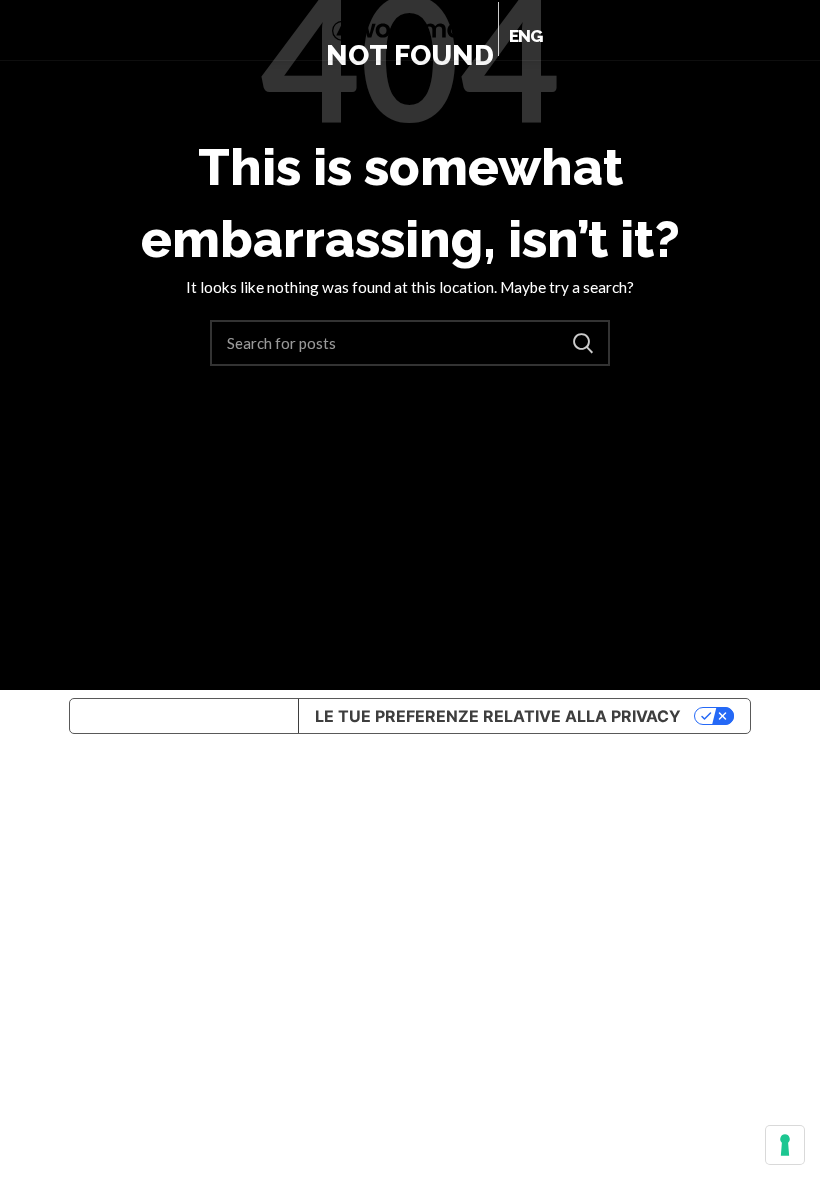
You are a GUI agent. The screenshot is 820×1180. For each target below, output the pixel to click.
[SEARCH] (583, 343)
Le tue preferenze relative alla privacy (498, 716)
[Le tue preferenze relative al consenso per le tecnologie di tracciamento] (785, 1145)
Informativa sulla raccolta (184, 716)
